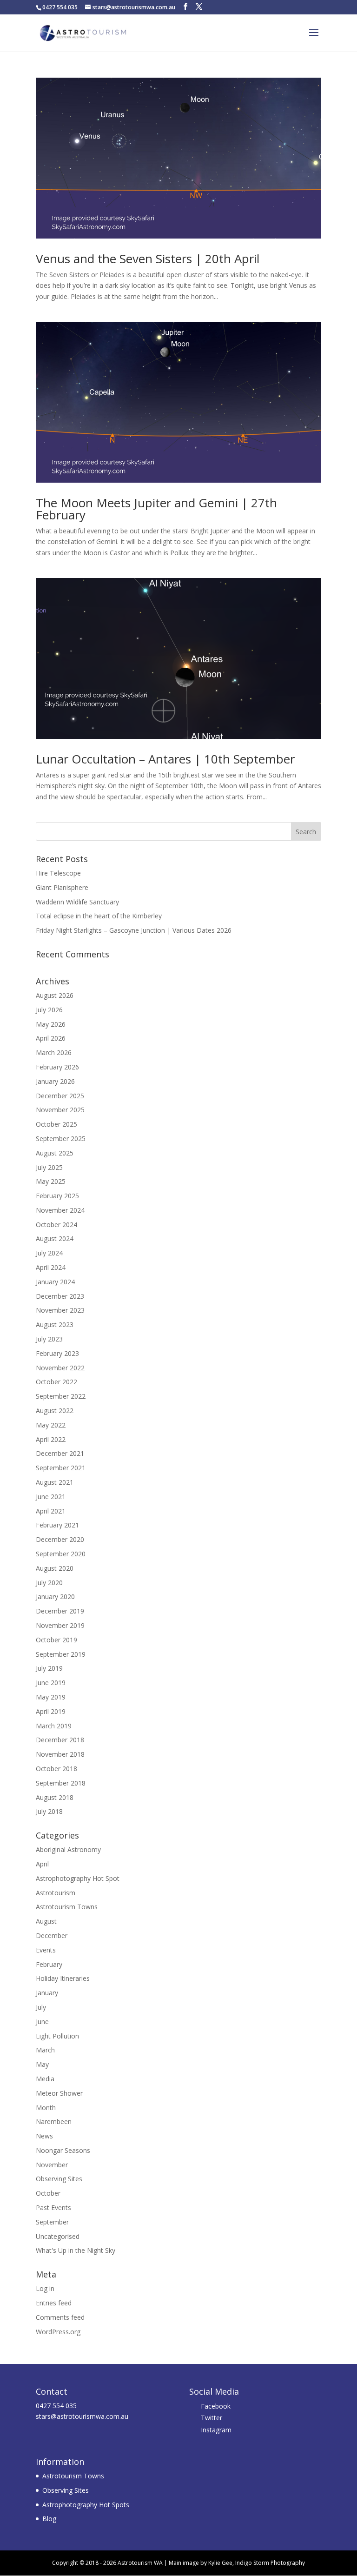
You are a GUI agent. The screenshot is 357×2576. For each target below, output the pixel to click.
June (42, 2022)
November (52, 2165)
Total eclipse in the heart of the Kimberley (99, 916)
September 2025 (61, 1139)
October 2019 (56, 1640)
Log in (45, 2288)
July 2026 (49, 1010)
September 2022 (61, 1396)
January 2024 (55, 1282)
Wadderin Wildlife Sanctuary (77, 902)
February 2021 (57, 1525)
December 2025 (60, 1096)
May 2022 (51, 1425)
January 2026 (55, 1081)
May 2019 (51, 1697)
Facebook (216, 2406)
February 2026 (57, 1067)
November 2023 (60, 1310)
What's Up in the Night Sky (76, 2250)
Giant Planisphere (62, 887)
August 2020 (55, 1568)
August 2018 (55, 1797)
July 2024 (49, 1253)
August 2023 (55, 1325)
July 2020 (49, 1583)
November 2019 (60, 1625)
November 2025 (60, 1110)
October (48, 2193)
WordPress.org (58, 2332)
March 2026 (54, 1052)
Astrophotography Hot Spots (86, 2505)
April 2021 (51, 1511)
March (45, 2050)
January (47, 1993)
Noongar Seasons (63, 2150)
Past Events (53, 2208)
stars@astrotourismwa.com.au (82, 2416)
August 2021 (55, 1482)
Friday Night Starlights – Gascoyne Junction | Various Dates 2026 (134, 930)
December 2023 (60, 1296)
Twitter (212, 2418)
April (42, 1864)
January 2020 (55, 1597)
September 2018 (61, 1783)
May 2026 (51, 1024)
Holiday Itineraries (63, 1978)
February (49, 1964)
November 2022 (60, 1368)
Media (45, 2079)
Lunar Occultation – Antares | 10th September (165, 759)
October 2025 (56, 1124)
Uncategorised (58, 2236)
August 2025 (55, 1153)
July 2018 (49, 1811)
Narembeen (54, 2121)
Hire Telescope (58, 873)
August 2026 (55, 995)
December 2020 (60, 1539)
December (52, 1935)
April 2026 (51, 1038)
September (52, 2222)
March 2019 (54, 1726)
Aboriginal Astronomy (68, 1849)
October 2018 (56, 1769)
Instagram (216, 2430)
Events (46, 1950)
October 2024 (56, 1225)
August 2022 (55, 1411)
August (46, 1921)
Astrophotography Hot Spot (78, 1878)
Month (46, 2108)
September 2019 (61, 1654)
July (41, 2007)
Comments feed (60, 2317)
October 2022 (56, 1382)
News (44, 2136)
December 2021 (60, 1453)
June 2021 (51, 1497)
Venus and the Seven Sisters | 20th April (148, 259)
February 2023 (57, 1353)
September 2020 (61, 1554)
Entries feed (54, 2303)
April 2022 (51, 1439)
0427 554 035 (56, 2406)
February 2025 (57, 1196)
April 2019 (51, 1711)
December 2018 (60, 1740)
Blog (49, 2519)
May (42, 2064)
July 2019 (49, 1668)
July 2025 (49, 1167)
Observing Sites (59, 2179)
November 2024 (60, 1210)
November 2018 (60, 1754)
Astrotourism (56, 1893)
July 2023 (49, 1339)
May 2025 (51, 1181)
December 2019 (60, 1611)
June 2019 (51, 1683)
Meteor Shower (59, 2093)
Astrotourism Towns (67, 1907)
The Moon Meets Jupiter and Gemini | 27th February (156, 509)
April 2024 (51, 1267)
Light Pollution (57, 2036)
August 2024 (55, 1238)
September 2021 (61, 1468)
